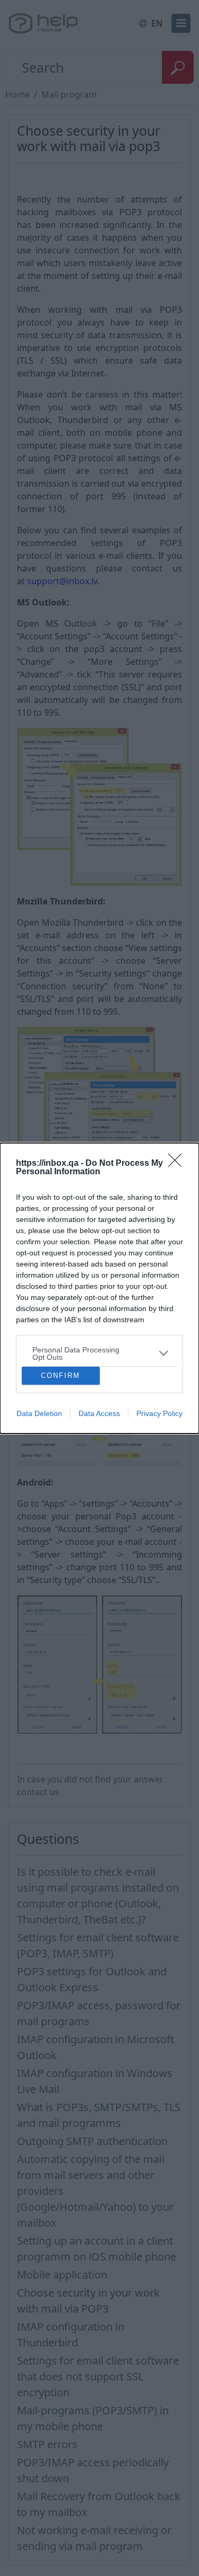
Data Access (99, 1413)
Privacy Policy (159, 1413)
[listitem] (99, 1353)
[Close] (178, 1164)
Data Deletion (39, 1413)
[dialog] (99, 1288)
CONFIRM (60, 1375)
